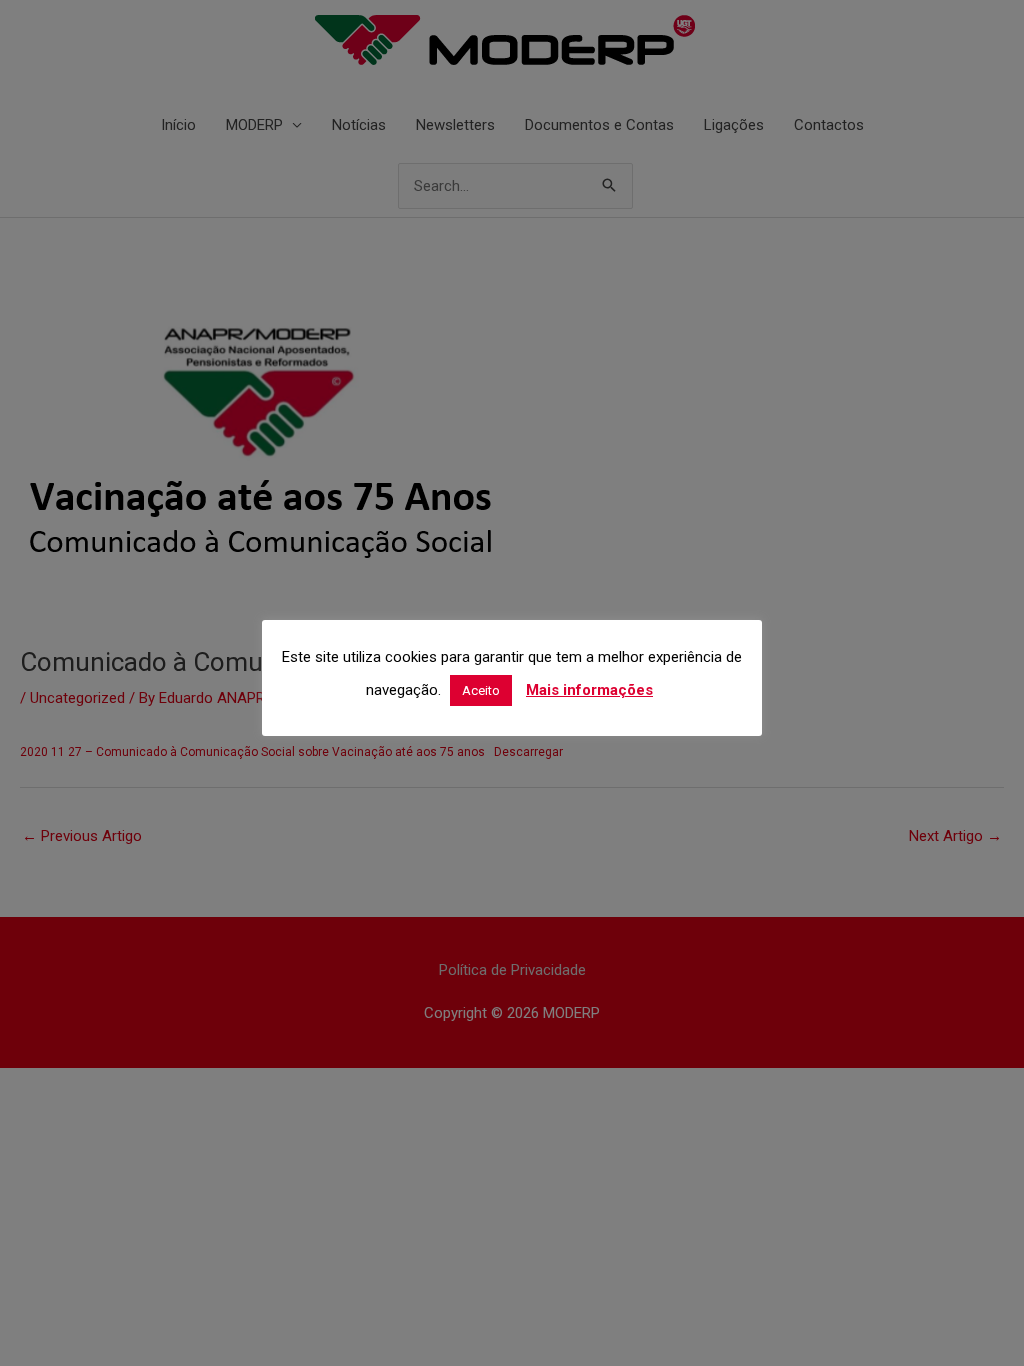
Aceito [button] (481, 690)
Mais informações (589, 690)
